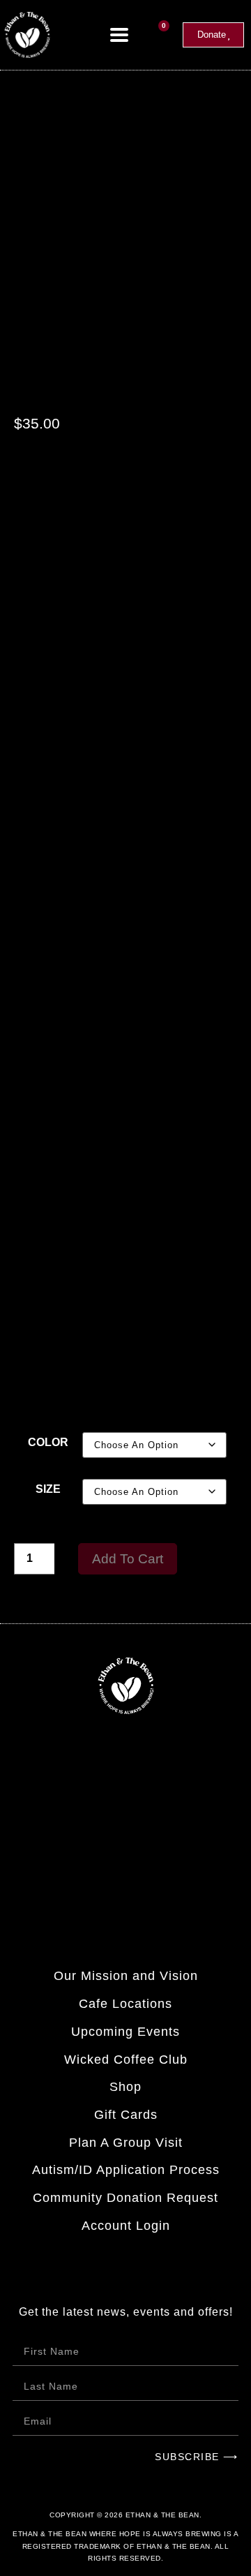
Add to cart (128, 1559)
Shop (125, 2087)
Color (48, 1442)
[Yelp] (180, 1872)
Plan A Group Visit (126, 2143)
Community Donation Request (125, 2198)
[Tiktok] (144, 1872)
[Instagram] (108, 1872)
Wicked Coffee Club (126, 2060)
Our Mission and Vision (126, 1976)
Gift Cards (126, 2115)
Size (48, 1489)
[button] (120, 35)
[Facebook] (71, 1872)
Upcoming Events (125, 2032)
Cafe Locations (125, 2004)
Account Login (126, 2226)
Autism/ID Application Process (126, 2170)
